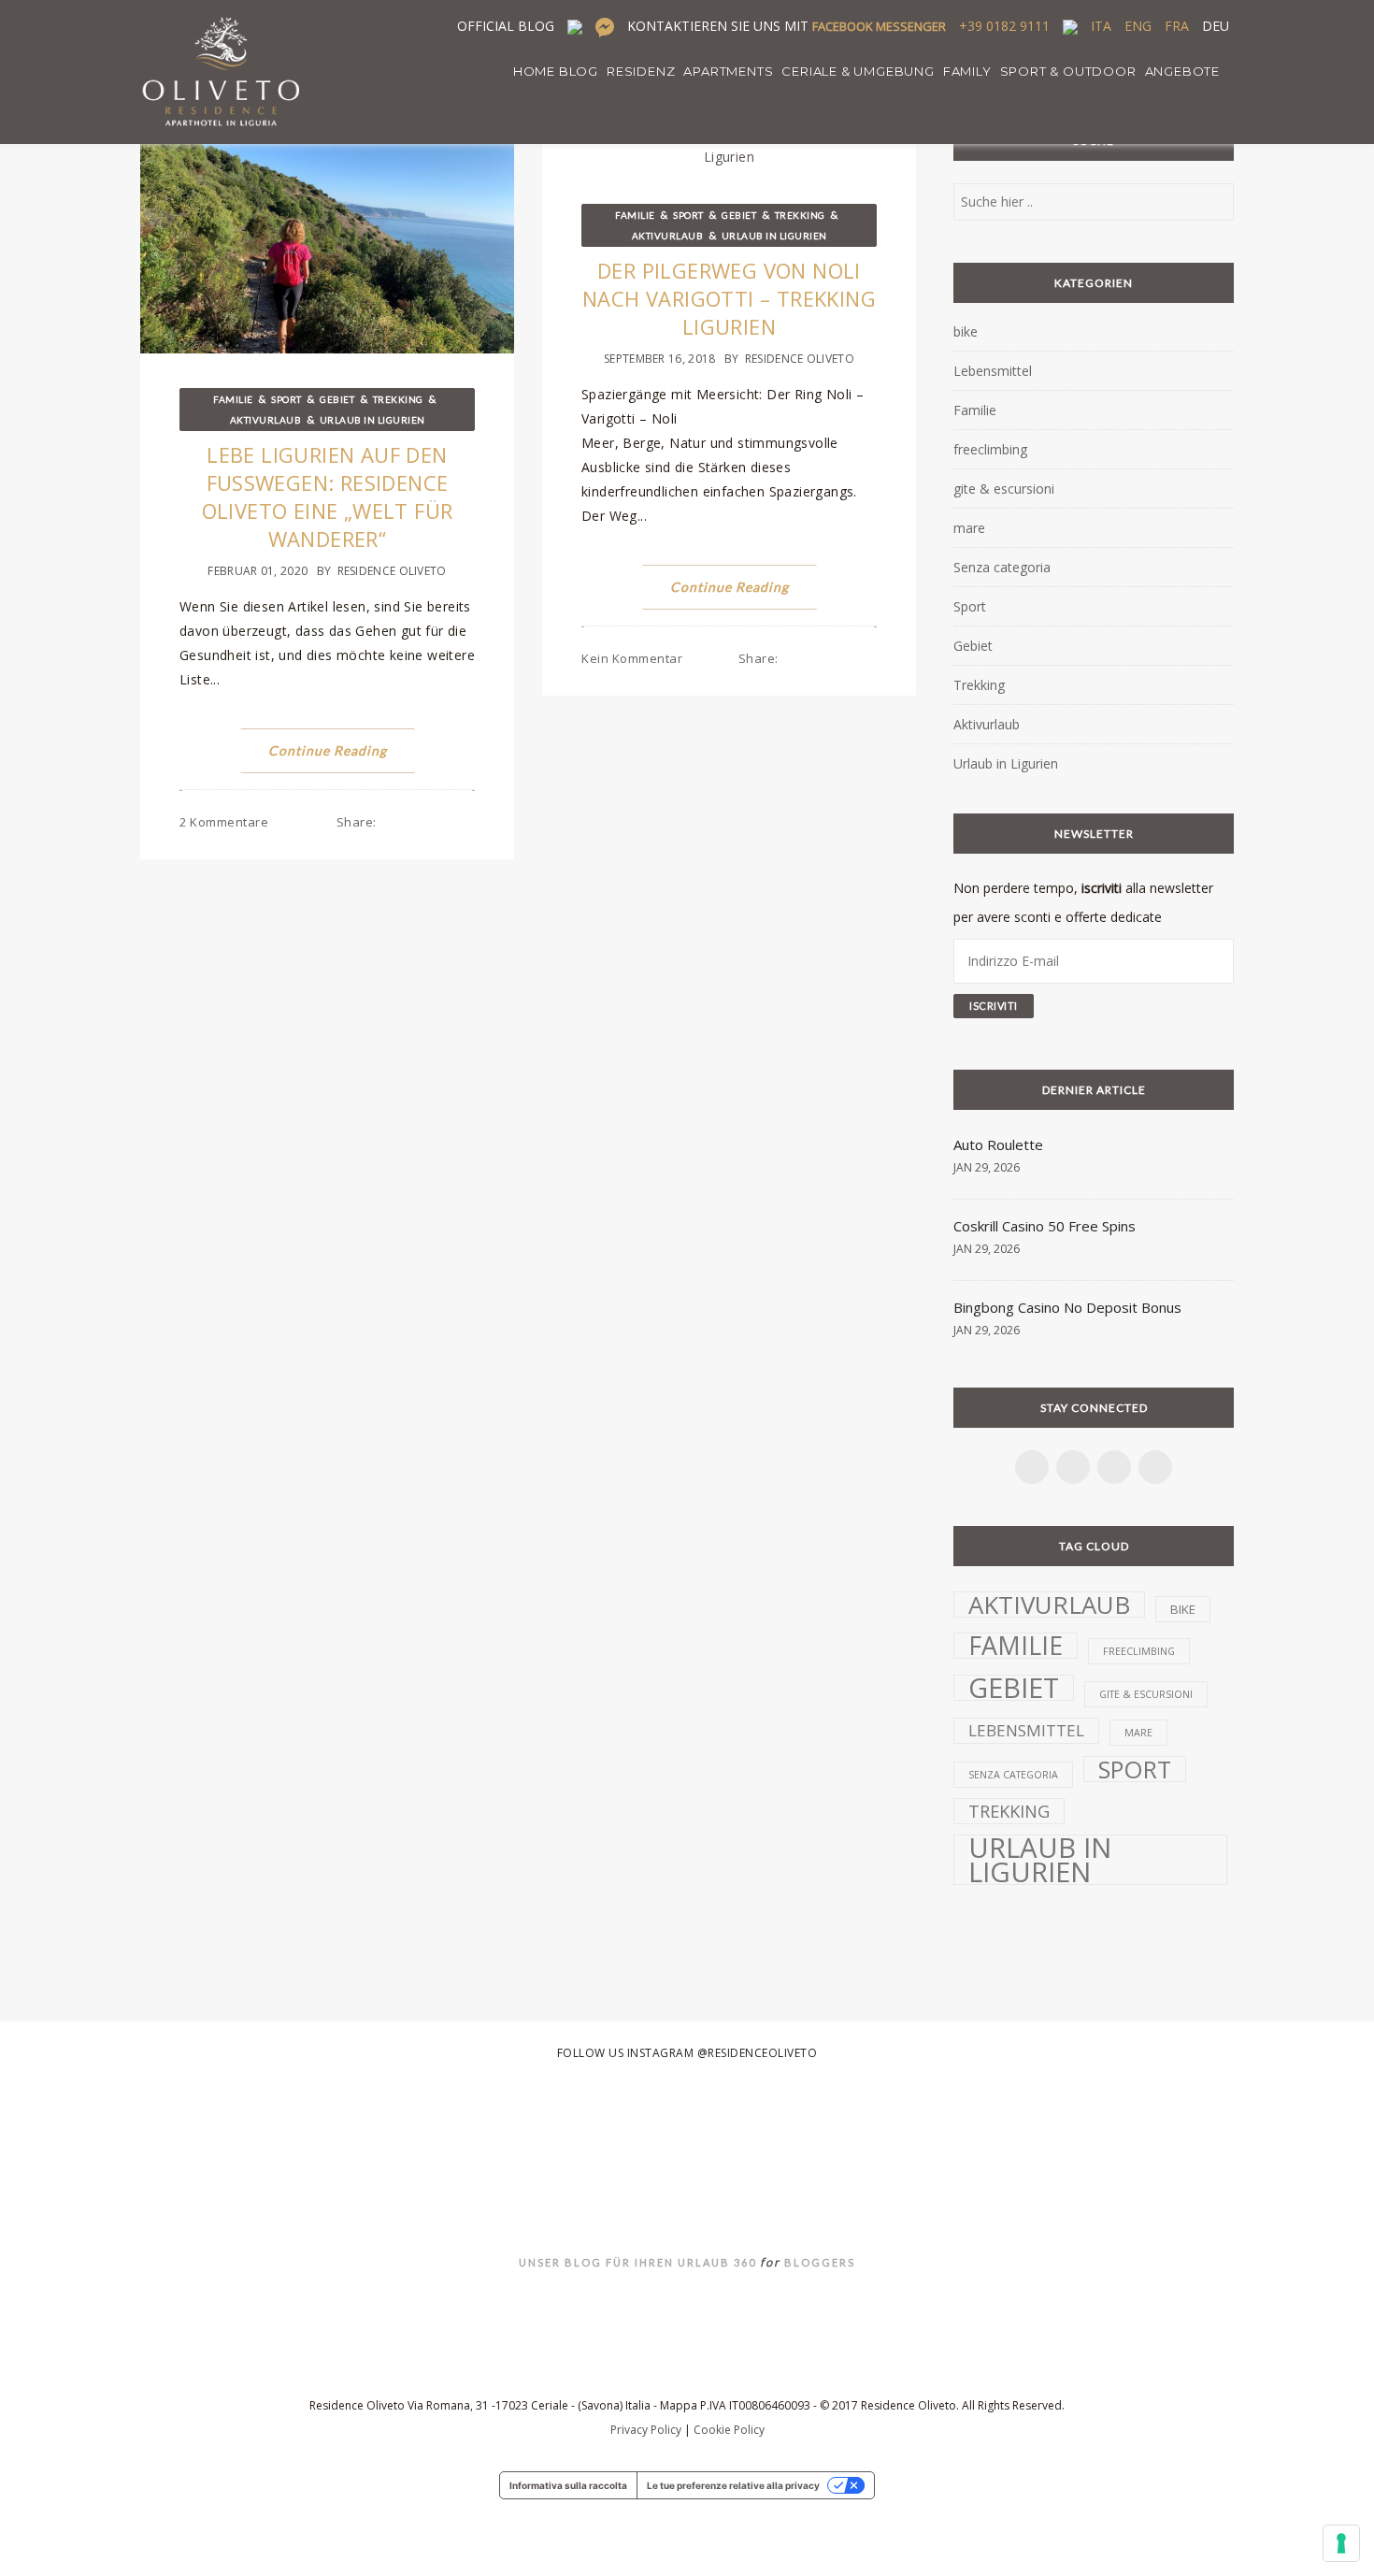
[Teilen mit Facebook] (393, 822)
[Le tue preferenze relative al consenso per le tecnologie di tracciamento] (1341, 2543)
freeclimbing (990, 449)
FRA (1177, 26)
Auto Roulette (998, 1144)
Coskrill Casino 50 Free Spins (1045, 1226)
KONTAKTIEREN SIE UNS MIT (787, 26)
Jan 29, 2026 (987, 1167)
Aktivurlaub (266, 420)
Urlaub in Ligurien (372, 420)
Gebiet (337, 399)
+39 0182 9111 (1004, 26)
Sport (286, 399)
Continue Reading (328, 750)
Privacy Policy (646, 2430)
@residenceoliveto (758, 2053)
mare (969, 528)
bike (966, 331)
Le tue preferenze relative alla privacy (733, 2485)
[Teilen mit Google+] (450, 822)
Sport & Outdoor (1068, 71)
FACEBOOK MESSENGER (879, 26)
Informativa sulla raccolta (568, 2485)
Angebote (1182, 71)
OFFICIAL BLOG (506, 26)
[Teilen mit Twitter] (412, 822)
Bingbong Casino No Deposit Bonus (1067, 1307)
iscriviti (1102, 888)
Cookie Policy (729, 2430)
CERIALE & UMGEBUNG (858, 71)
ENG (1138, 26)
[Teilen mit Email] (470, 822)
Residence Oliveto (392, 571)
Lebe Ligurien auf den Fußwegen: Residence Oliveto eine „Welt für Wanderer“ (328, 496)
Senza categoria (1002, 567)
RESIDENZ (641, 71)
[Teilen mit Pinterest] (431, 822)
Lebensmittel (993, 371)
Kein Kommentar (632, 658)
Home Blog (556, 71)
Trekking (398, 399)
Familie (233, 399)
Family (967, 71)
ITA (1101, 26)
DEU (1216, 26)
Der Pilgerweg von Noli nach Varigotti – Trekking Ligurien (729, 298)
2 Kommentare (224, 822)
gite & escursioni (1004, 489)
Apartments (728, 71)
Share (357, 822)
